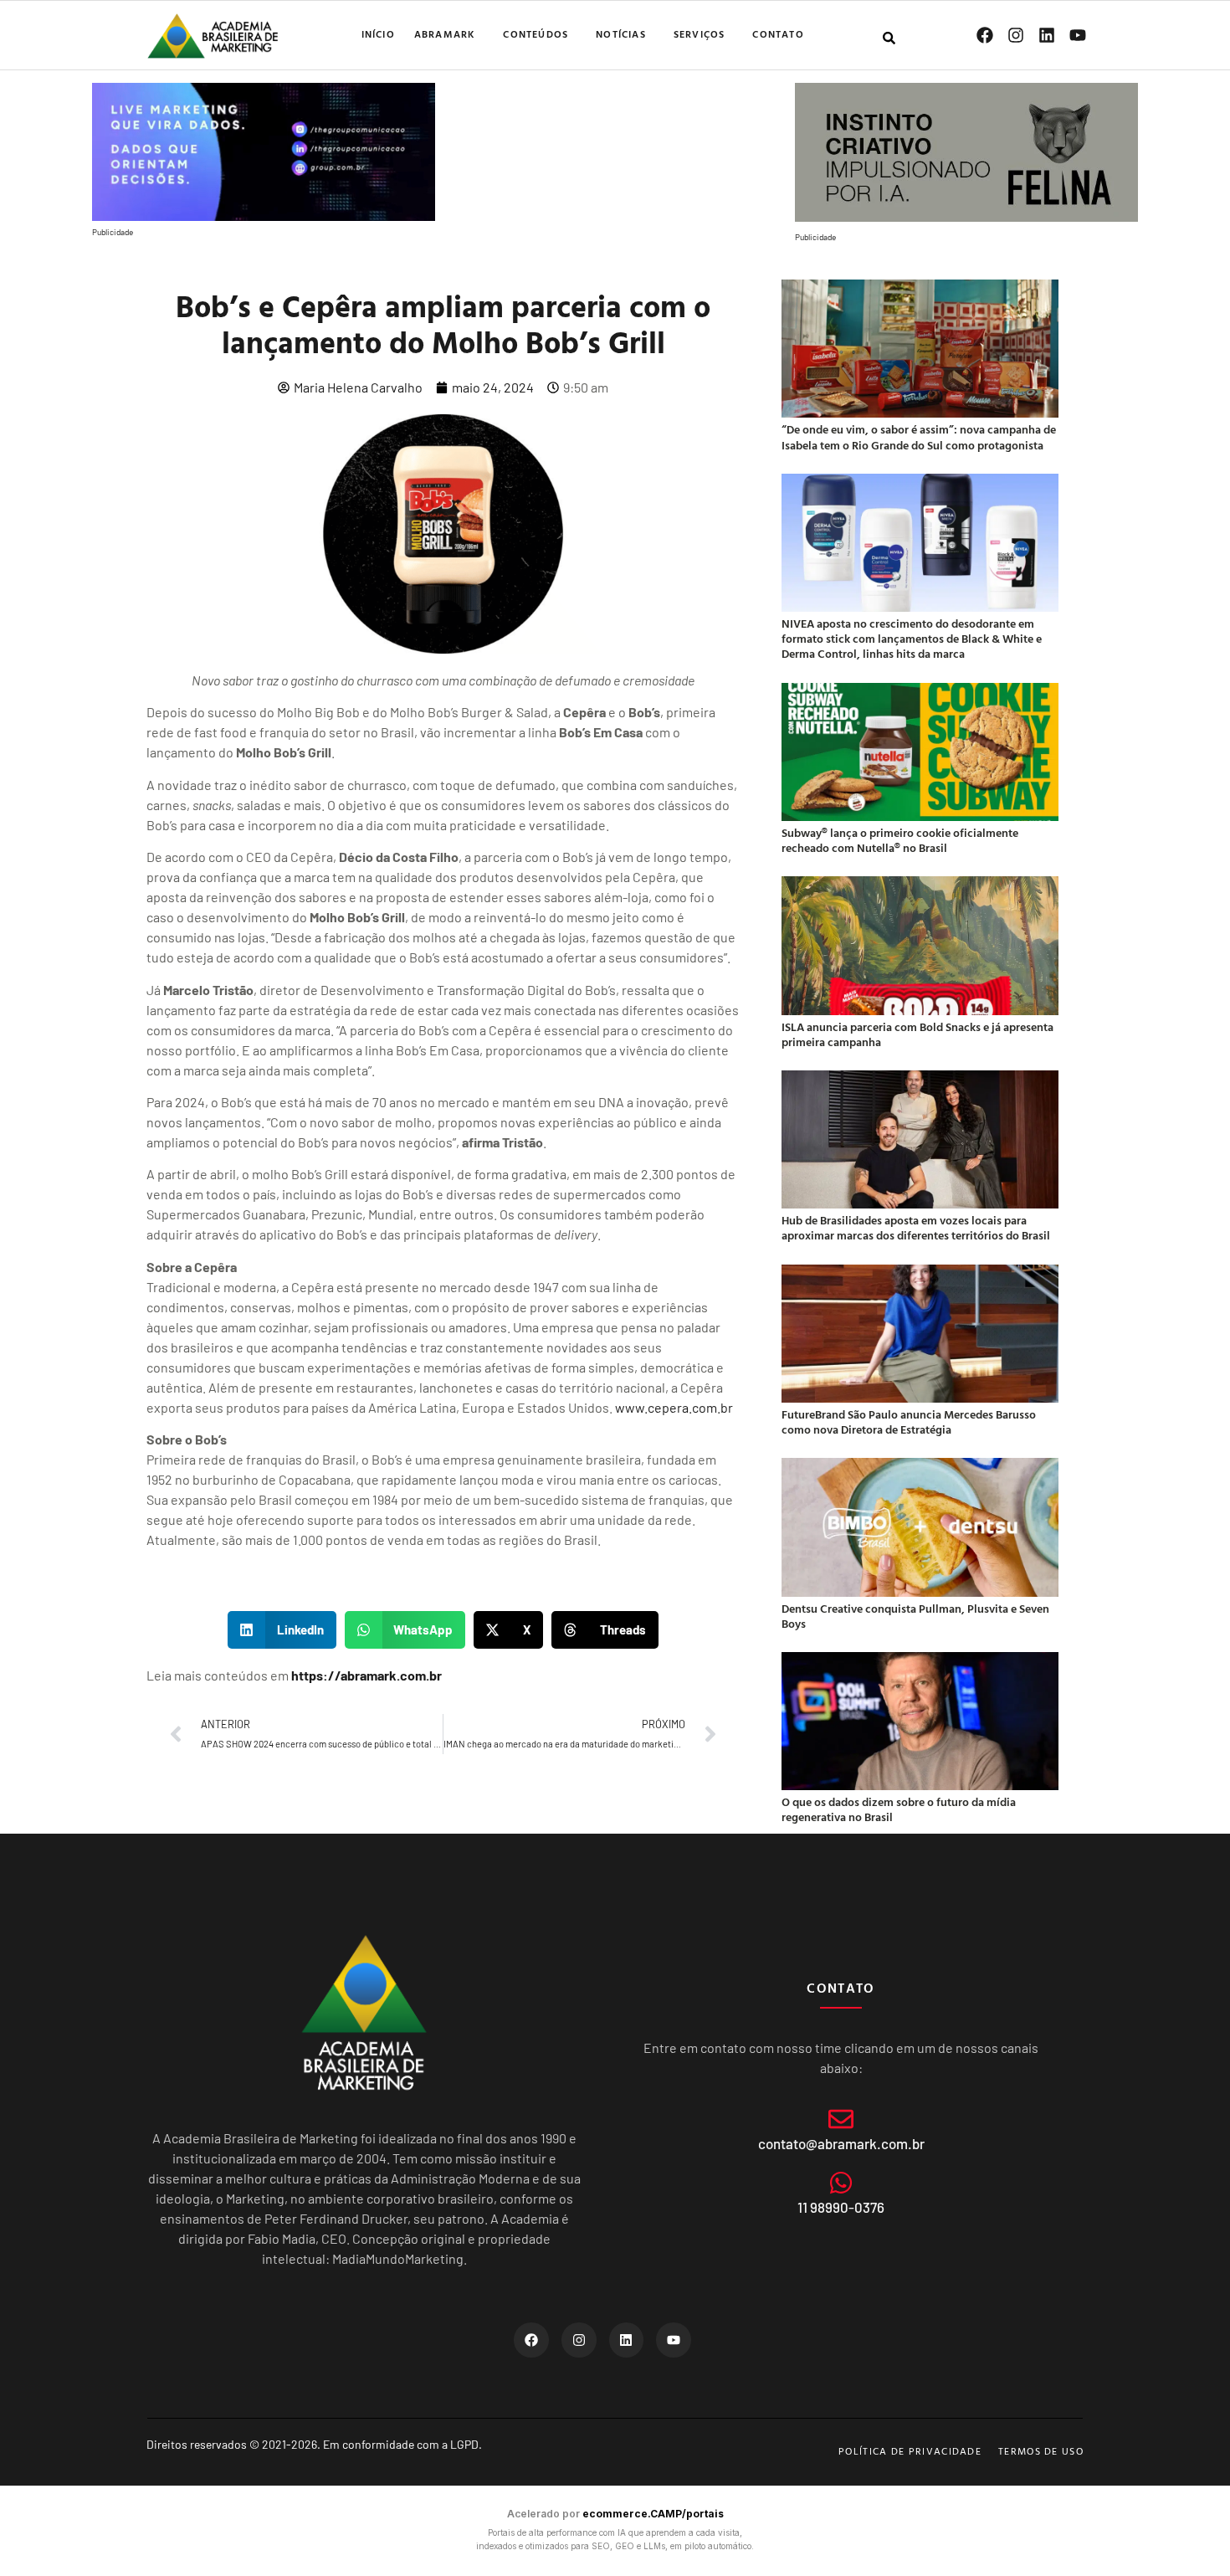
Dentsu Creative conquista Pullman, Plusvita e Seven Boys (915, 1616)
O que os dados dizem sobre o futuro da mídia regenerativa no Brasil (899, 1809)
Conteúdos (536, 33)
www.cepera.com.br (674, 1407)
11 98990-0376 (841, 2207)
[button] (282, 1630)
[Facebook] (985, 35)
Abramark (445, 33)
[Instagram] (1016, 35)
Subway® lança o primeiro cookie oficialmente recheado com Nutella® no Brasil (900, 840)
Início (378, 33)
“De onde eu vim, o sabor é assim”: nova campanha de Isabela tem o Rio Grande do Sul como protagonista (919, 436)
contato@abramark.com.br (841, 2143)
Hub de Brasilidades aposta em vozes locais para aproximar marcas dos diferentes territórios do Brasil (916, 1227)
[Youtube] (1078, 35)
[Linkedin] (1047, 35)
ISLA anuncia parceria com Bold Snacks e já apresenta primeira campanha (917, 1034)
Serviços (700, 33)
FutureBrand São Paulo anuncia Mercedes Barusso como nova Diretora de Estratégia (909, 1421)
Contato (778, 33)
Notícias (621, 33)
